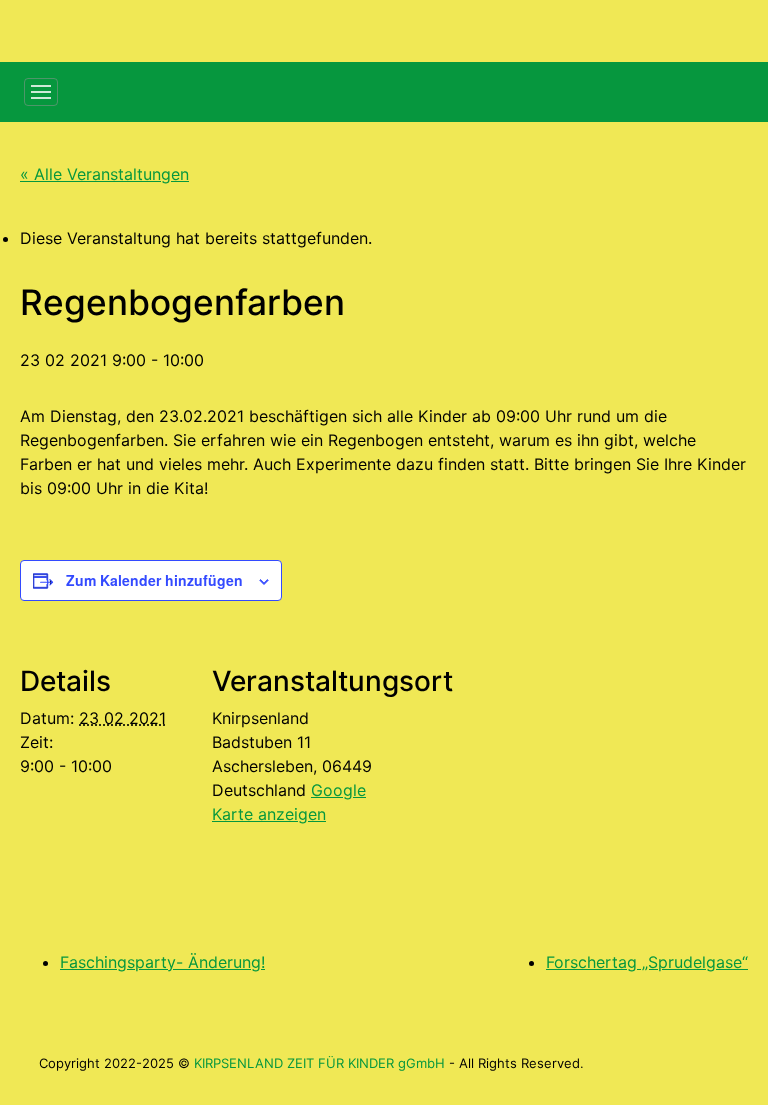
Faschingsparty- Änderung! (162, 962)
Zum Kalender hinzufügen (154, 580)
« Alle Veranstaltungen (104, 174)
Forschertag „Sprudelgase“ (647, 962)
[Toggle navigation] (41, 92)
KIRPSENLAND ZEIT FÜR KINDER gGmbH (319, 1063)
